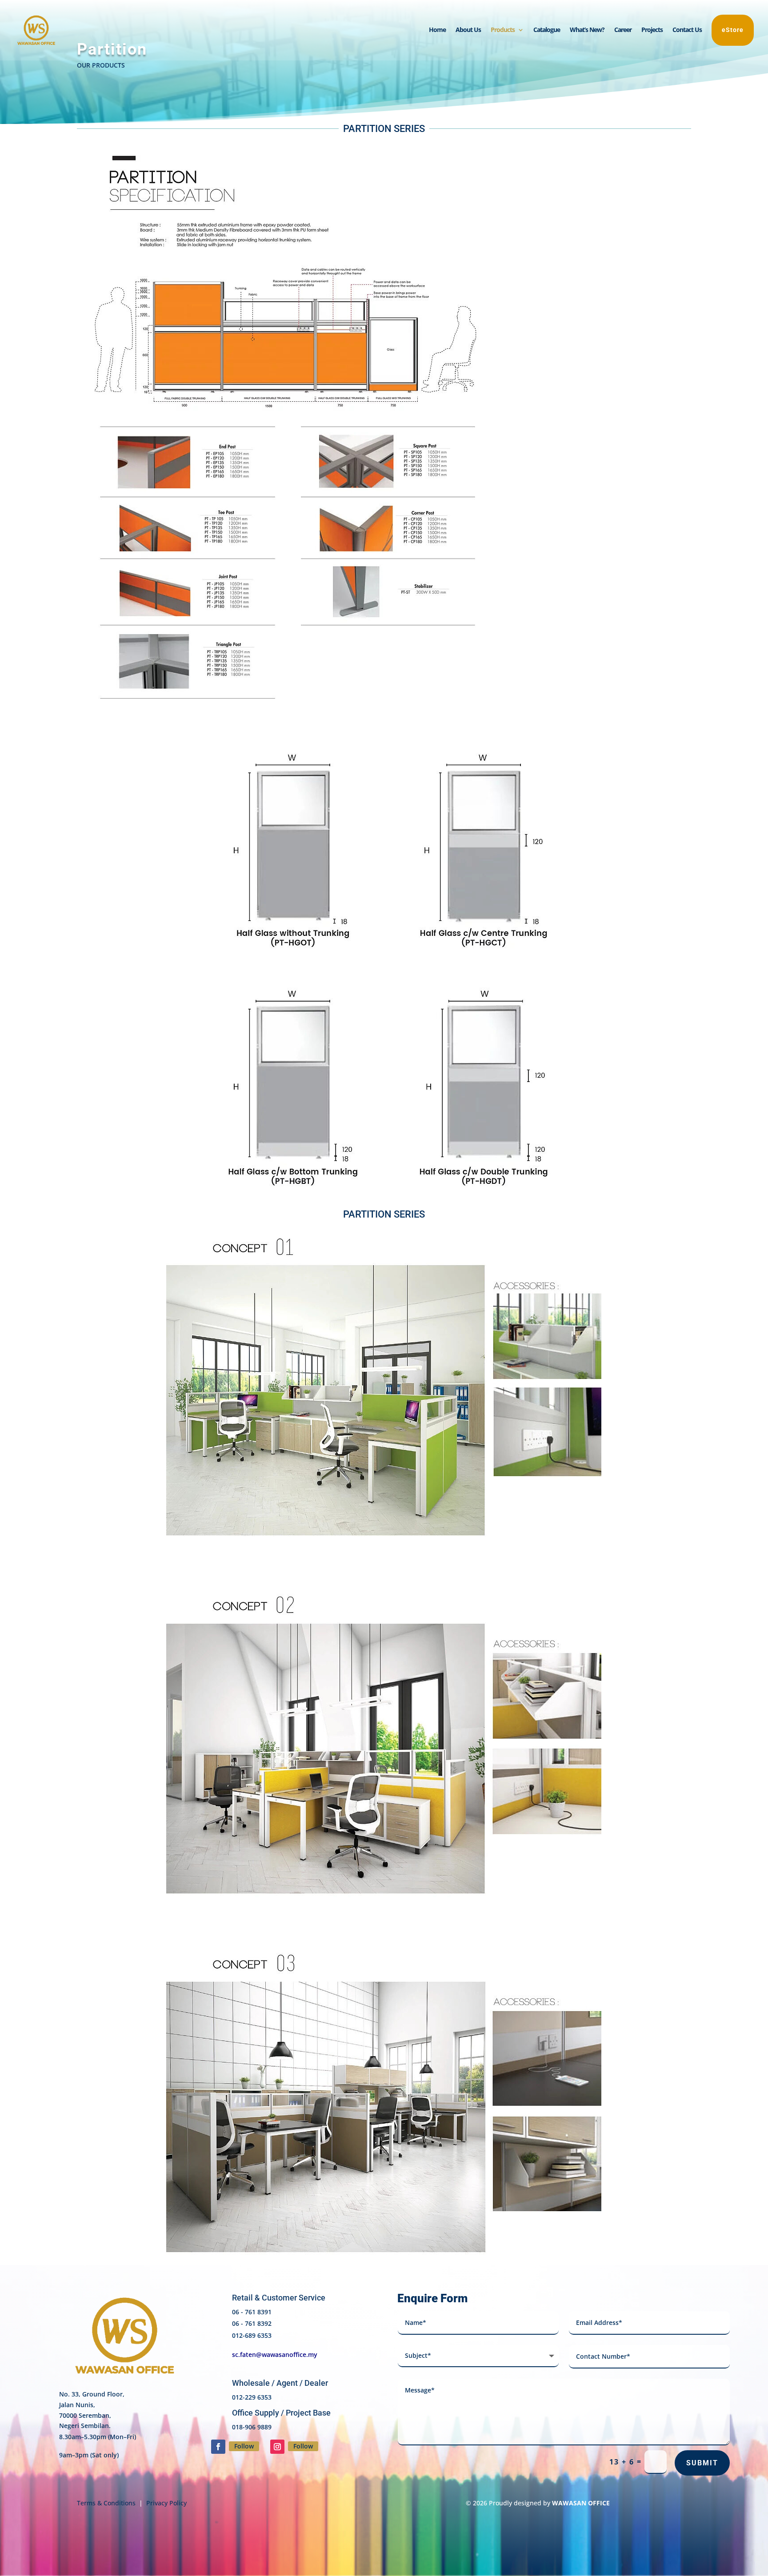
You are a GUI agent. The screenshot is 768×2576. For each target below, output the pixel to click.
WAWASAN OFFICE (581, 2503)
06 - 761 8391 (252, 2312)
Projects (652, 30)
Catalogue (547, 30)
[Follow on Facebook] (218, 2447)
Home (437, 30)
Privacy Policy (166, 2503)
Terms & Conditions (106, 2503)
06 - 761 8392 (252, 2323)
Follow (244, 2446)
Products (503, 30)
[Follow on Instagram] (277, 2447)
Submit (702, 2463)
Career (623, 30)
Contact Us (687, 30)
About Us (468, 30)
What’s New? (587, 30)
